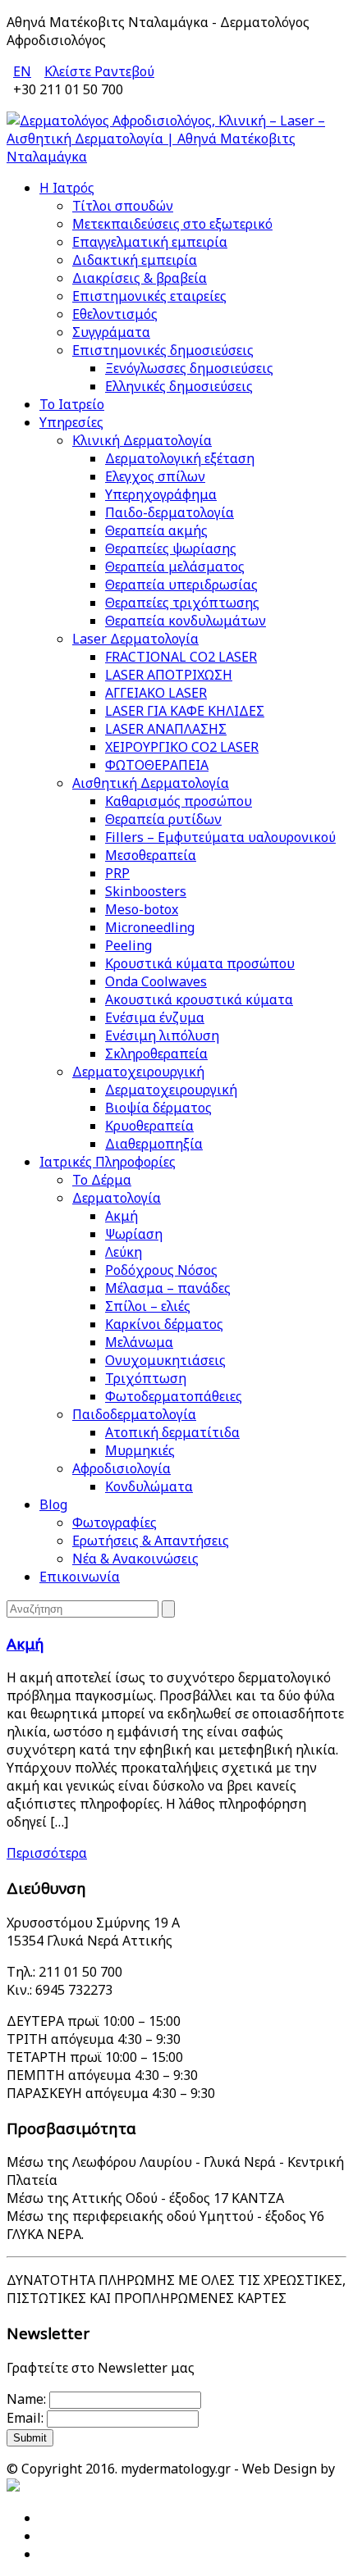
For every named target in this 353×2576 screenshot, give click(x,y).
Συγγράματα (111, 332)
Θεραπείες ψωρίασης (171, 548)
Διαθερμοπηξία (154, 1144)
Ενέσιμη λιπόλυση (162, 1035)
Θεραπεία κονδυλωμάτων (186, 621)
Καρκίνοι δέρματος (164, 1324)
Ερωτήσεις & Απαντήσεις (151, 1541)
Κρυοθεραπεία (149, 1126)
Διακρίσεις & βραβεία (140, 278)
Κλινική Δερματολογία (142, 440)
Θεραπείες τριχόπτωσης (182, 603)
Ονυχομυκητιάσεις (165, 1360)
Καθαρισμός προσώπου (179, 801)
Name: (26, 2399)
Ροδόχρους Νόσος (161, 1270)
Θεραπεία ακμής (156, 530)
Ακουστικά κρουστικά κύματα (199, 999)
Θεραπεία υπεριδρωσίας (181, 585)
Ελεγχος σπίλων (155, 476)
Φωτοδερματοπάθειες (174, 1396)
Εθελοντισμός (115, 314)
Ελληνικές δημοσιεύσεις (179, 386)
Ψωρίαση (134, 1234)
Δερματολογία (117, 1198)
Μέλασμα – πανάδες (168, 1288)
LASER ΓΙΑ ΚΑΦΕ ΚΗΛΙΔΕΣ (185, 711)
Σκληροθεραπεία (156, 1054)
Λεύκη (124, 1252)
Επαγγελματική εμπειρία (150, 242)
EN (22, 71)
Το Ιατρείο (72, 404)
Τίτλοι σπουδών (123, 206)
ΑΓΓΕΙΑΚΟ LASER (156, 693)
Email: (25, 2418)
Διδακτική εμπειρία (135, 260)
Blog (53, 1504)
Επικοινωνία (80, 1577)
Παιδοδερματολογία (134, 1414)
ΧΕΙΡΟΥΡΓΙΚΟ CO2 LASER (182, 747)
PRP (117, 873)
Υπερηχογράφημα (161, 494)
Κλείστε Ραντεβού (99, 71)
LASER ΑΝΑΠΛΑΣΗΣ (166, 729)
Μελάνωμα (139, 1342)
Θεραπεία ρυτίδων (163, 819)
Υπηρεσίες (71, 422)
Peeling (128, 945)
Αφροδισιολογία (121, 1468)
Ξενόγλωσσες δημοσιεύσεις (189, 368)
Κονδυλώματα (149, 1486)
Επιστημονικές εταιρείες (149, 296)
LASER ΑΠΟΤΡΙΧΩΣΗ (169, 675)
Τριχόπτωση (146, 1378)
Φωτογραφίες (115, 1522)
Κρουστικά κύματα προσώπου (200, 963)
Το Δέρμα (102, 1180)
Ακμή (121, 1216)
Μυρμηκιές (140, 1450)
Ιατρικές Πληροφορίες (108, 1162)
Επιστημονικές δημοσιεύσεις (163, 350)
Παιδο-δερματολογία (170, 512)
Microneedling (150, 927)
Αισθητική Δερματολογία (151, 783)
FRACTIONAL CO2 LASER (181, 657)
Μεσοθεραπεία (151, 855)
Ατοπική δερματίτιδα (172, 1432)
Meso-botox (142, 909)
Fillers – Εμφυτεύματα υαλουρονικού (220, 837)
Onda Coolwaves (156, 981)
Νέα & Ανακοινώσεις (135, 1559)
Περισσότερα (47, 1853)
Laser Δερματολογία (135, 639)
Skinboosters (146, 891)
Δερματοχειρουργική (138, 1072)
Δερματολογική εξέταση (180, 458)
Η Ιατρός (67, 188)
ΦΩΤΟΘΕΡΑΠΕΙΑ (157, 765)
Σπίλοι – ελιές (148, 1306)
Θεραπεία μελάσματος (175, 567)
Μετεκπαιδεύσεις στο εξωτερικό (172, 224)
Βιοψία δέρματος (158, 1108)
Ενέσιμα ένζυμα (155, 1017)
